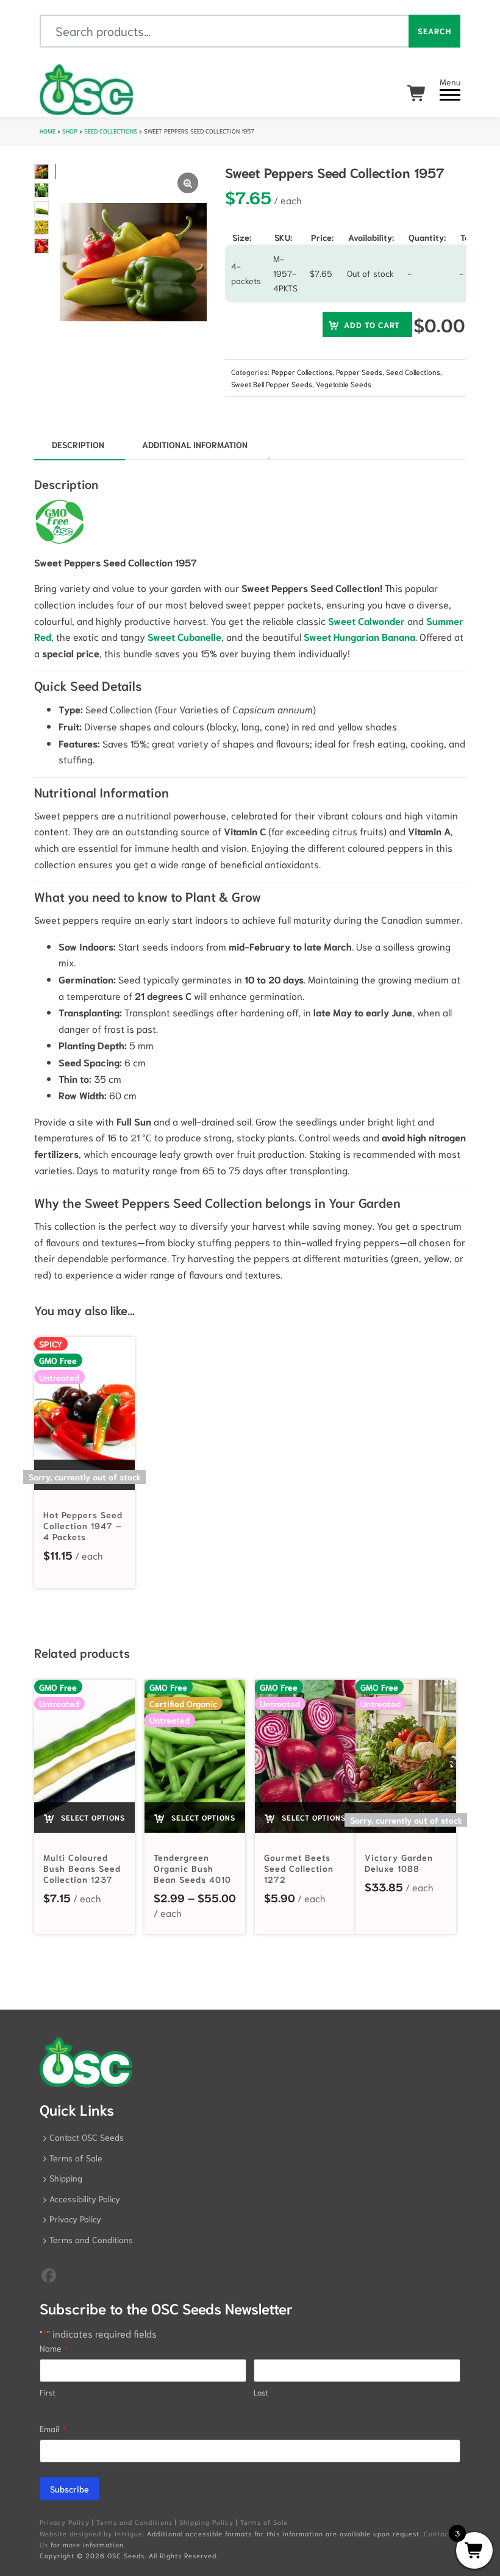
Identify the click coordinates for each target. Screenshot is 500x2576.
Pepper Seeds (359, 372)
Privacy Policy (75, 2219)
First (48, 2392)
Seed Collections (111, 131)
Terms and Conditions (91, 2239)
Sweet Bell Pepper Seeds (272, 384)
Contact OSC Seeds (87, 2137)
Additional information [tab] (195, 444)
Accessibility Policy (85, 2199)
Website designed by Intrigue (91, 2533)
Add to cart (372, 325)
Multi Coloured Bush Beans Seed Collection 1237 (82, 1868)
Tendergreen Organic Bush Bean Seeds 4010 (192, 1868)
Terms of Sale (76, 2158)
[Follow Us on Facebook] (49, 2274)
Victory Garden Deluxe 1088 (399, 1863)
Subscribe (70, 2489)
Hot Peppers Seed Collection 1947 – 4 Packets (83, 1525)
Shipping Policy (206, 2522)
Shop (70, 131)
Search (434, 31)
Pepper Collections (302, 372)
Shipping (66, 2178)
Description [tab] (78, 444)
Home (48, 131)
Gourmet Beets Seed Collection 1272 (299, 1868)
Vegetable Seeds (344, 384)
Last (261, 2392)
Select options (92, 1817)
